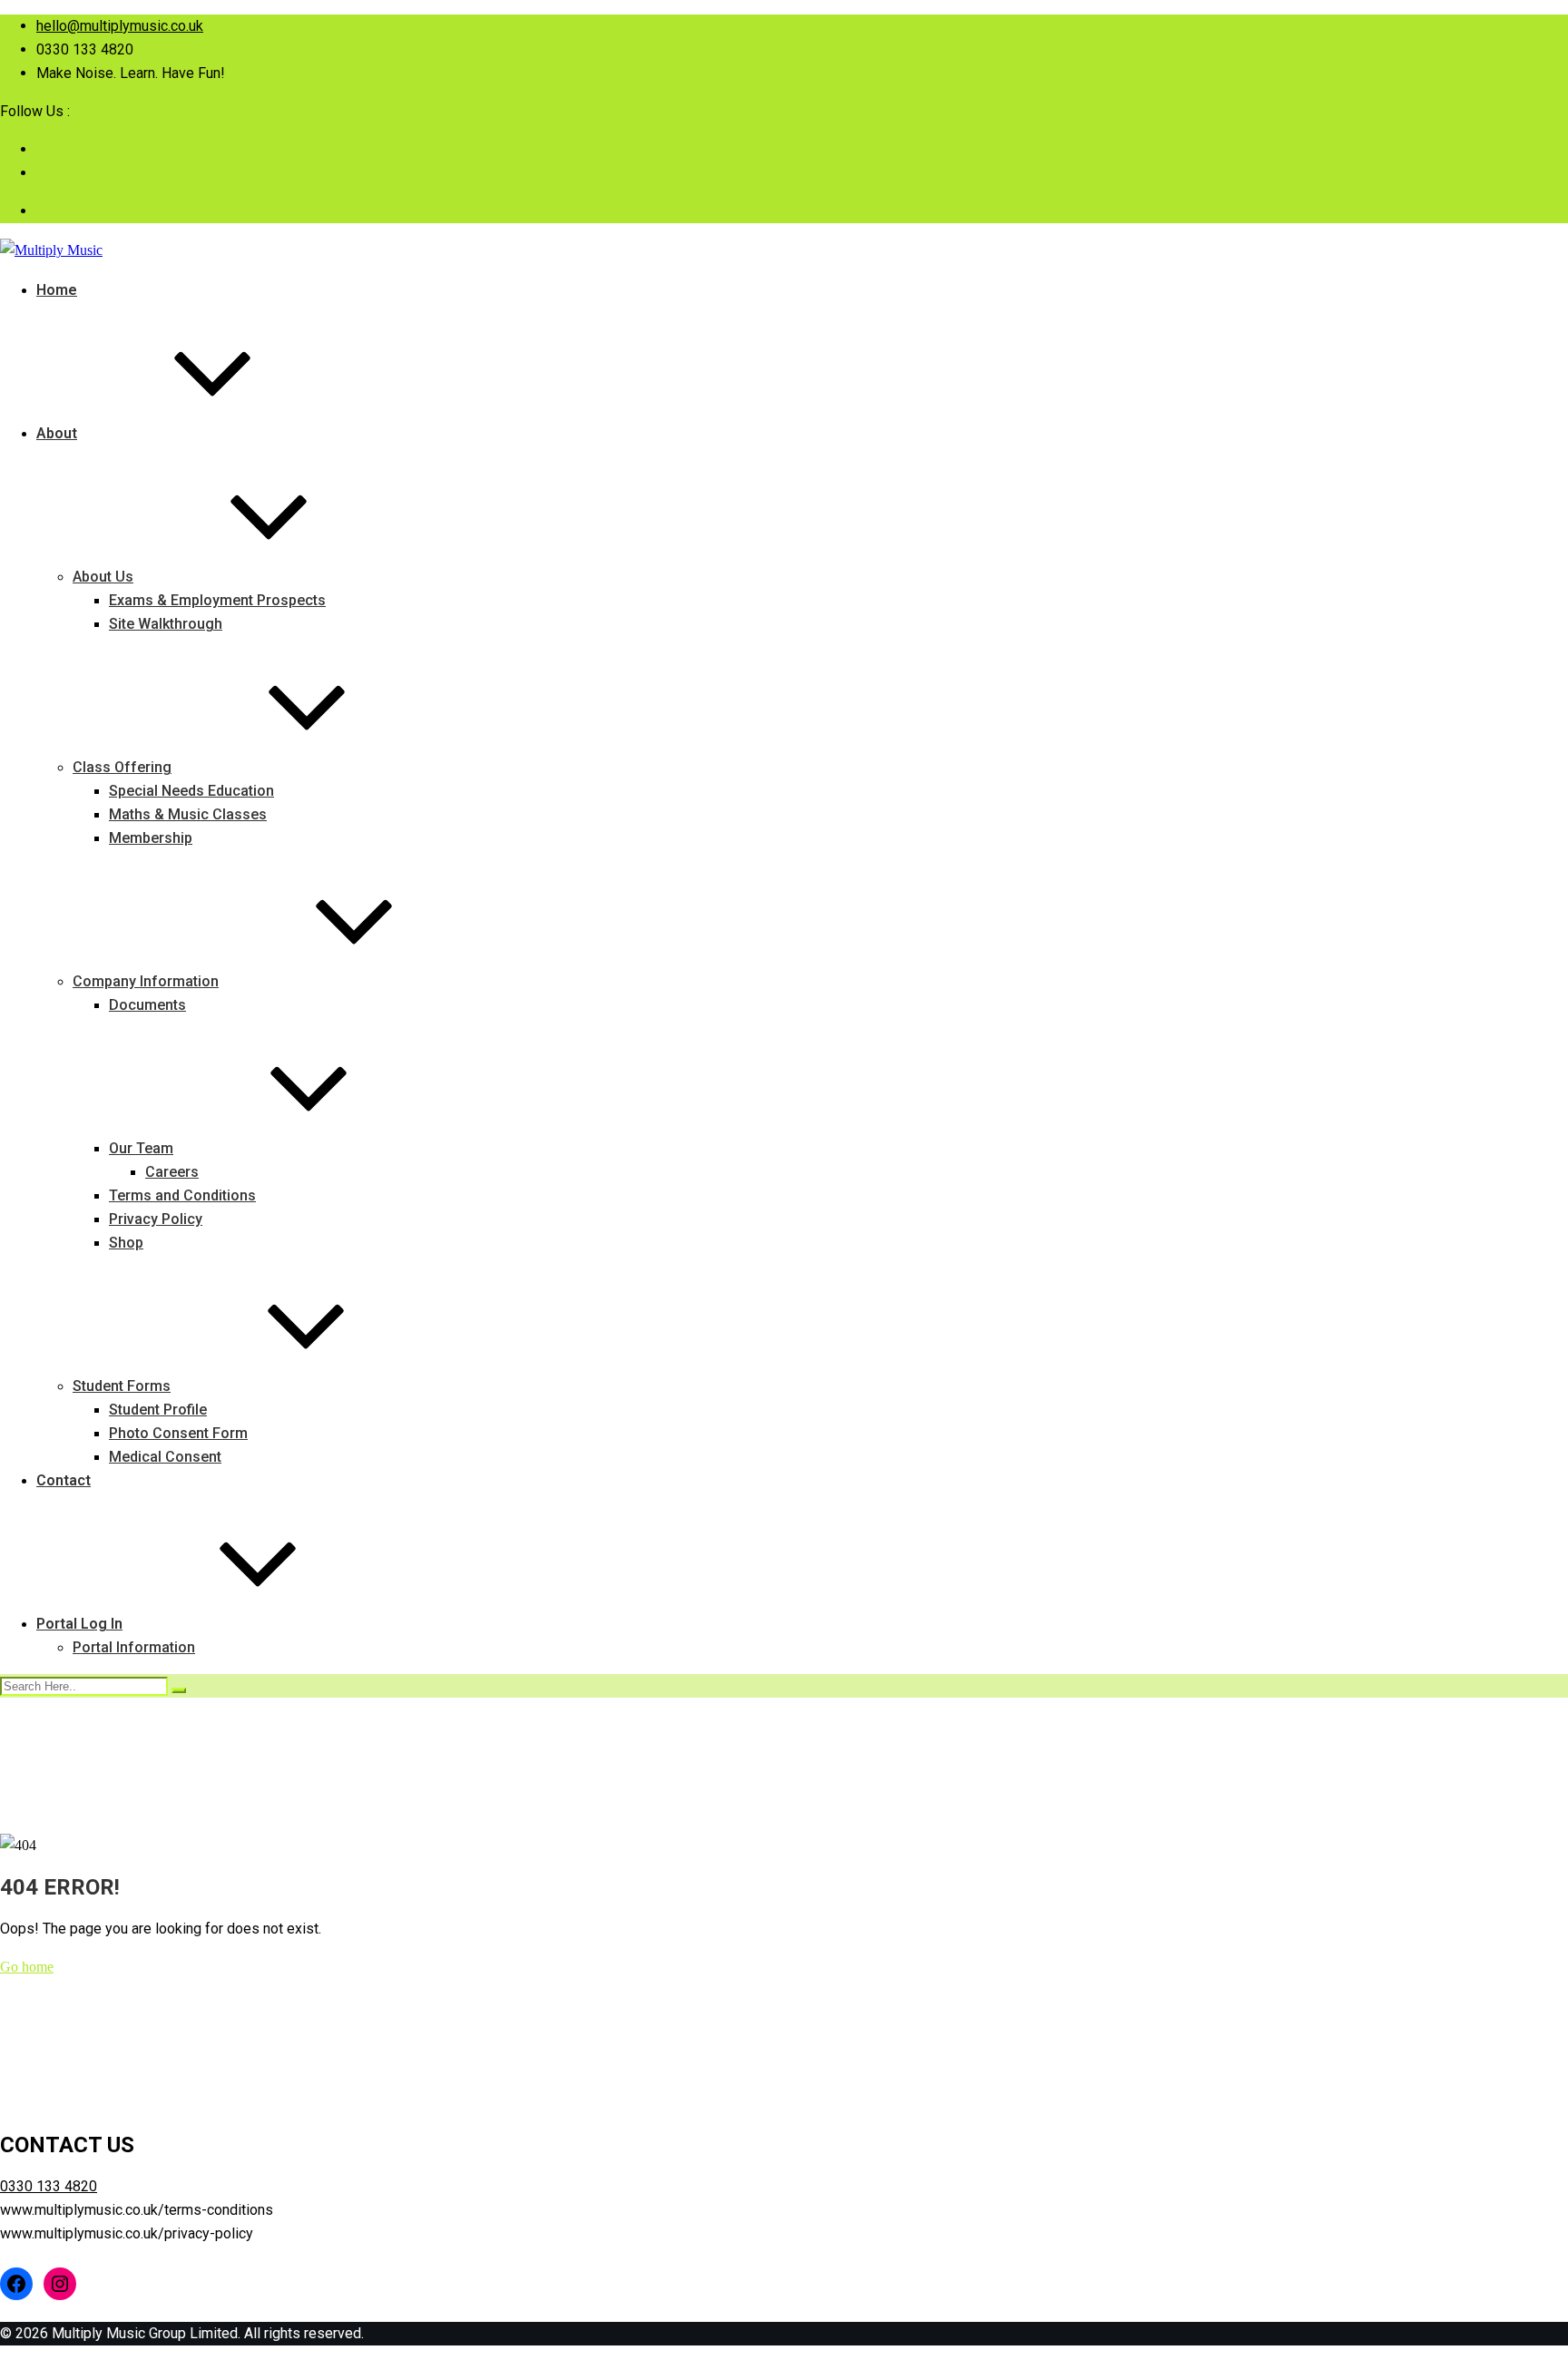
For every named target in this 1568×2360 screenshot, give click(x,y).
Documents (147, 1005)
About (57, 433)
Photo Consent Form (178, 1433)
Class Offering (122, 767)
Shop (126, 1243)
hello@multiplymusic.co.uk (120, 26)
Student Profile (158, 1410)
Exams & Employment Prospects (217, 600)
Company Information (146, 981)
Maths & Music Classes (188, 814)
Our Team (141, 1148)
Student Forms (122, 1386)
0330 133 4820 (49, 2186)
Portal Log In (79, 1624)
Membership (151, 838)
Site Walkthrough (166, 624)
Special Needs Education (191, 791)
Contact (64, 1480)
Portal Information (134, 1647)
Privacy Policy (156, 1219)
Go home (27, 1967)
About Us (103, 577)
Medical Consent (165, 1457)
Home (57, 290)
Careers (172, 1172)
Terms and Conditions (182, 1195)
